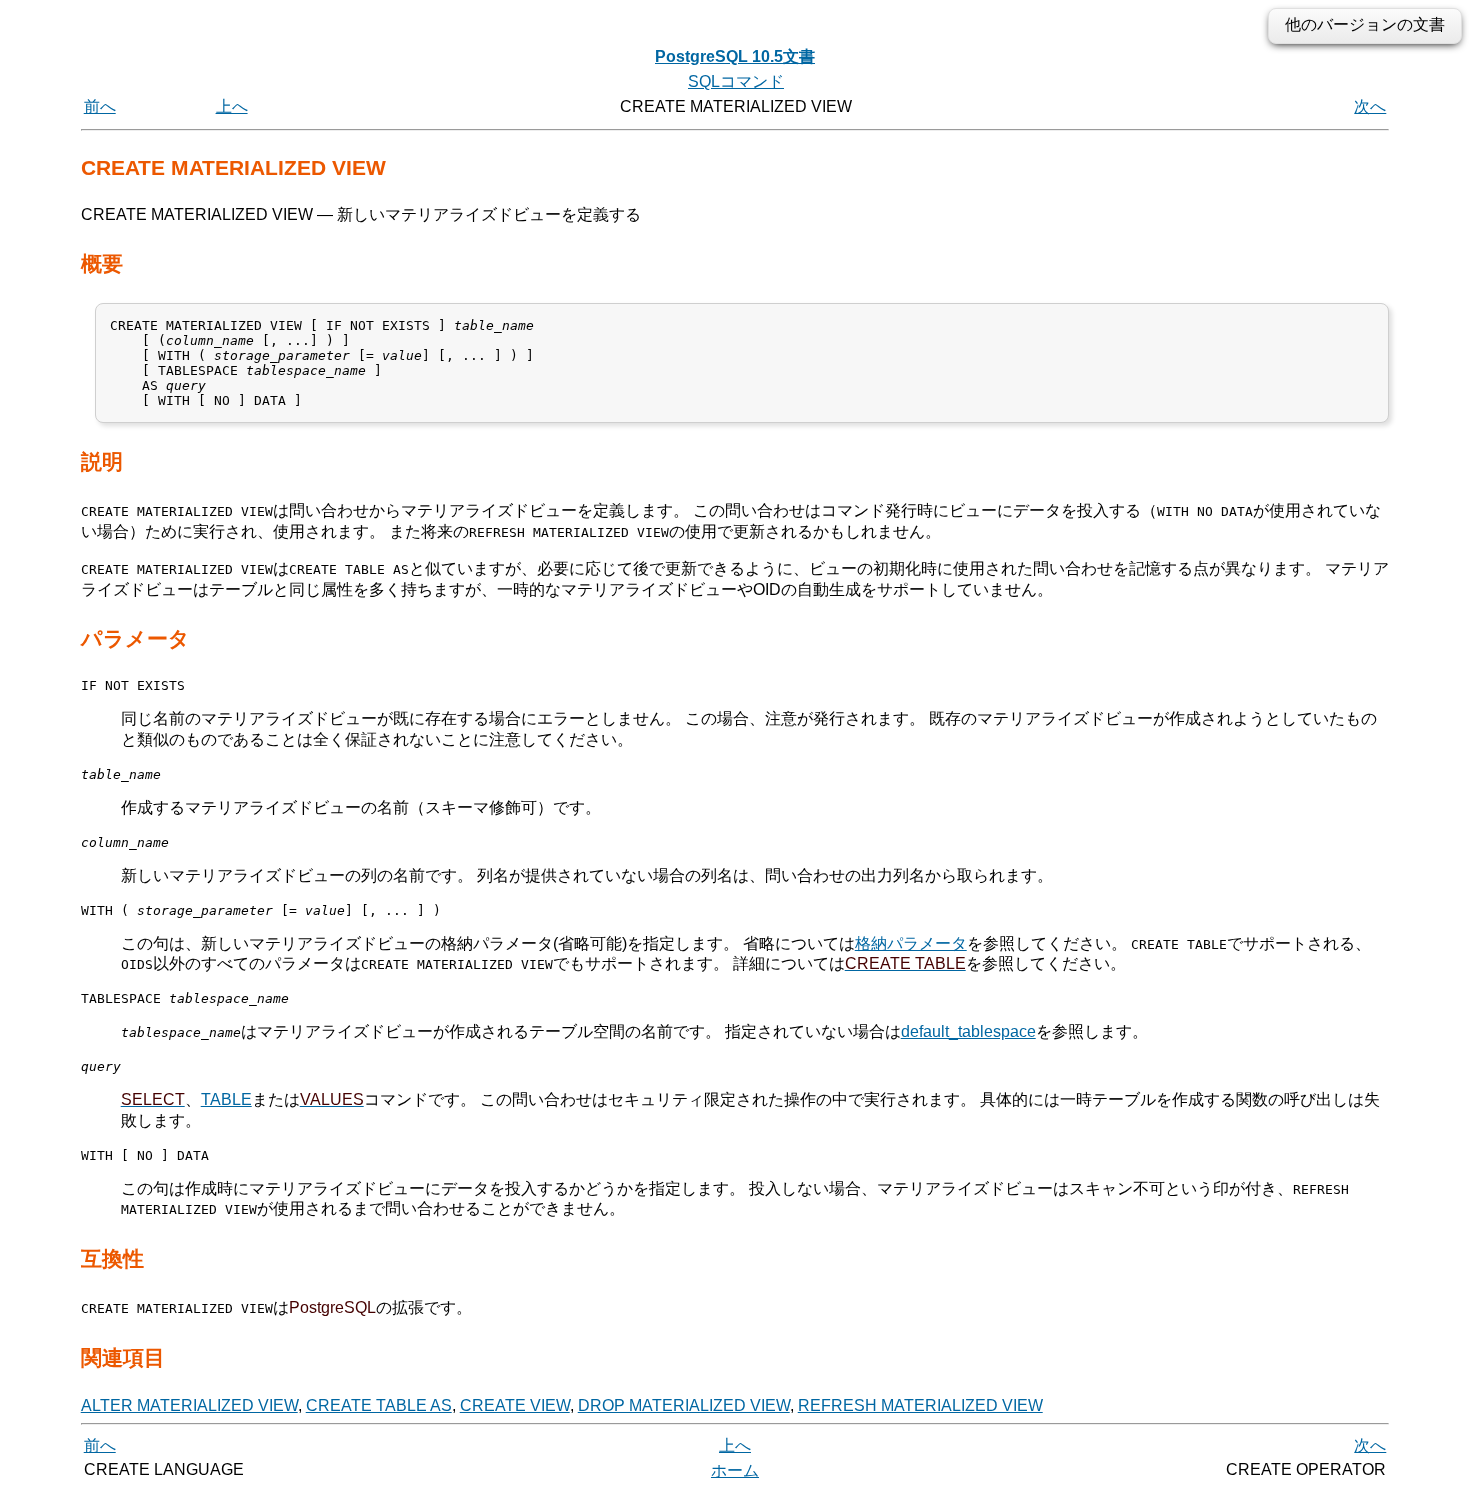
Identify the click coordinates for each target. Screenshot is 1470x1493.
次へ (1370, 106)
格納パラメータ (911, 943)
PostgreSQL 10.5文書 (735, 56)
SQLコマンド (736, 81)
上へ (232, 106)
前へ (100, 106)
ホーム (735, 1470)
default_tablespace (968, 1031)
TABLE (226, 1099)
